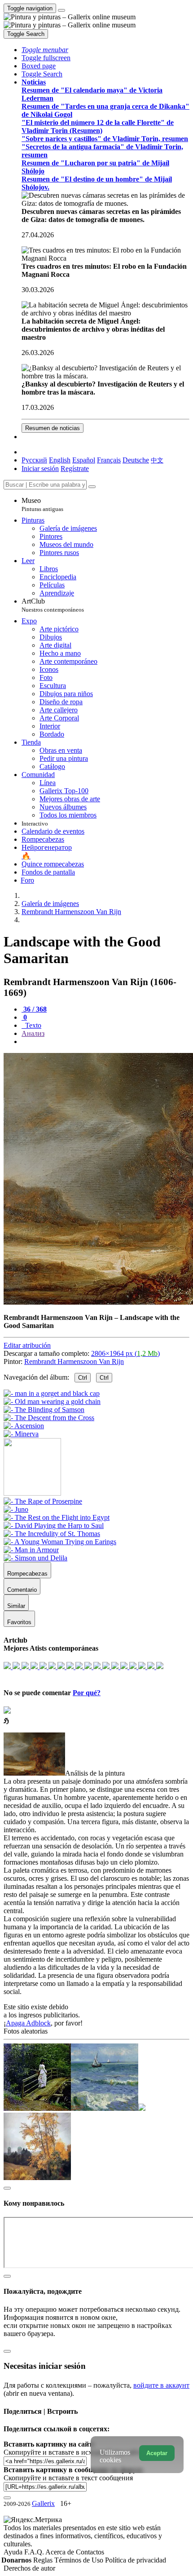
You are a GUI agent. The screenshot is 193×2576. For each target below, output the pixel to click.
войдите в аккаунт (161, 2385)
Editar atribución (27, 1345)
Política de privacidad (136, 2560)
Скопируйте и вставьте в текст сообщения (68, 2478)
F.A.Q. (35, 2552)
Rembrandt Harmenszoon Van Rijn (74, 1361)
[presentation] (105, 1042)
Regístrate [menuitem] (75, 469)
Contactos (90, 2552)
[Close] (92, 487)
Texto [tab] (32, 1025)
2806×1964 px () (125, 1353)
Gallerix (43, 2503)
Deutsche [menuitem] (136, 460)
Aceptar (157, 2453)
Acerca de (61, 2552)
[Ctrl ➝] (43, 1501)
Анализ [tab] (33, 1033)
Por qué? (87, 1693)
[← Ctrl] (21, 1434)
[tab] (34, 1009)
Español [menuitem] (84, 460)
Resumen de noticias (53, 428)
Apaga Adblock (28, 2023)
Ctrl (83, 1378)
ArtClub (53, 605)
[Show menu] (61, 10)
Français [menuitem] (109, 460)
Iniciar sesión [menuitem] (40, 469)
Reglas (44, 2560)
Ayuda (14, 2552)
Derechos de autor (29, 2568)
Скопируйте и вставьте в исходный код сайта (73, 2452)
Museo (42, 504)
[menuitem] (157, 460)
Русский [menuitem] (34, 460)
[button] (45, 50)
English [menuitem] (60, 460)
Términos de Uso (80, 2560)
